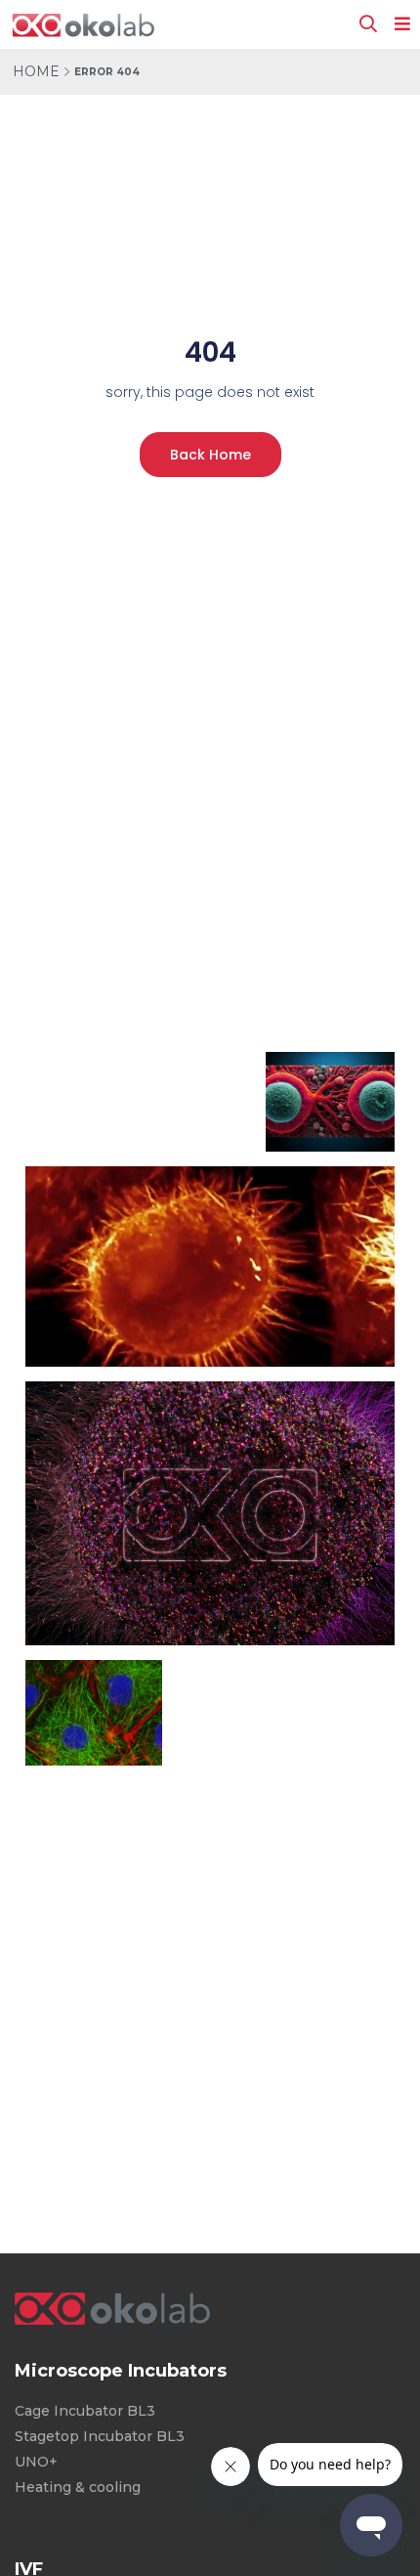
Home (36, 71)
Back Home (210, 455)
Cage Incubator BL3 (85, 2411)
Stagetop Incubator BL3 (100, 2436)
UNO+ (36, 2462)
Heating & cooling (78, 2487)
